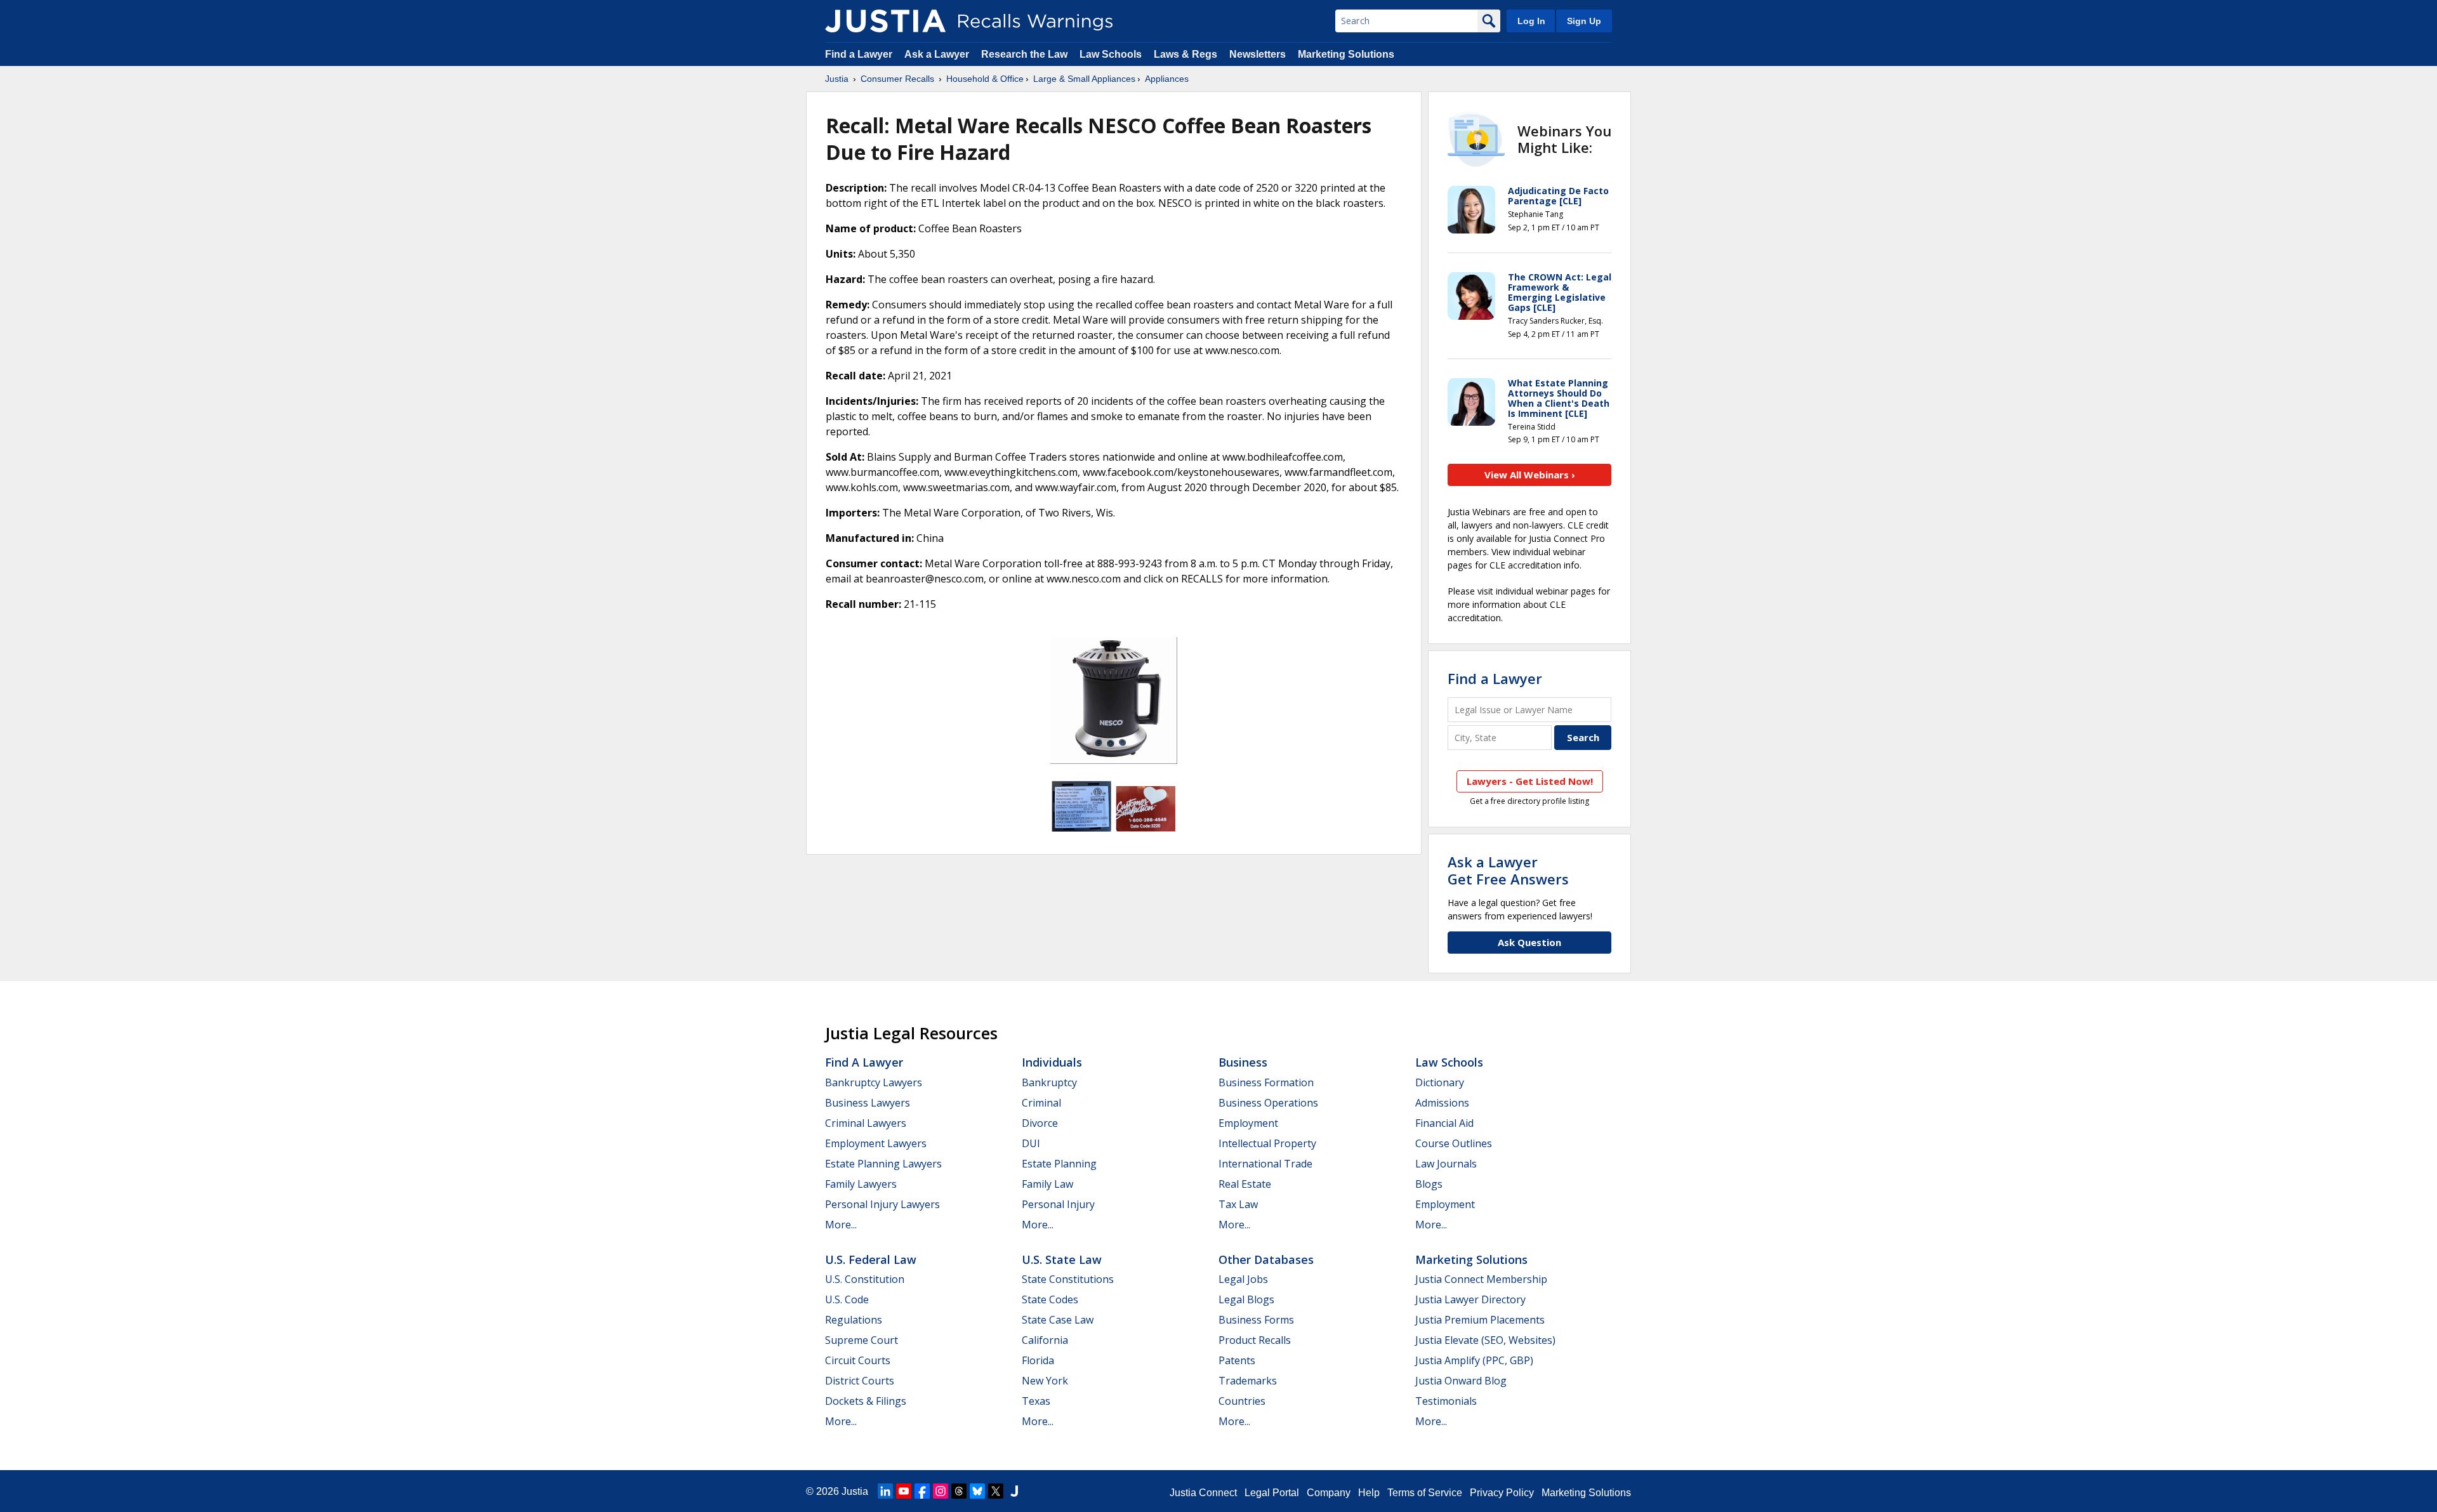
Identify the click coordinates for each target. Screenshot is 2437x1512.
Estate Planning (1059, 1164)
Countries (1242, 1401)
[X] (996, 1491)
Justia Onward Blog (1461, 1381)
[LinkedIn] (885, 1491)
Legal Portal (1272, 1493)
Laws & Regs (1185, 54)
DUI (1031, 1143)
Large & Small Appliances (1084, 79)
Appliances (1167, 79)
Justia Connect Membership (1481, 1279)
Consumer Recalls (897, 79)
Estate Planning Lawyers (883, 1164)
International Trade (1265, 1164)
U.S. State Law (1062, 1259)
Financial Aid (1444, 1123)
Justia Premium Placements (1480, 1320)
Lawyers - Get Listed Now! (1530, 781)
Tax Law (1238, 1204)
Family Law (1047, 1184)
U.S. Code (847, 1299)
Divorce (1040, 1123)
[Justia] (885, 21)
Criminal (1041, 1103)
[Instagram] (941, 1491)
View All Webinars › (1530, 475)
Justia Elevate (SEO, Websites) (1485, 1340)
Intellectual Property (1267, 1143)
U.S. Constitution (865, 1279)
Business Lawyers (868, 1103)
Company (1329, 1493)
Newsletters (1258, 54)
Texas (1036, 1401)
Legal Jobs (1243, 1279)
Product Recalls (1255, 1340)
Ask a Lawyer (938, 54)
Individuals (1052, 1062)
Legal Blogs (1246, 1299)
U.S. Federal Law (871, 1259)
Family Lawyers (861, 1184)
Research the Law (1024, 54)
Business (1243, 1062)
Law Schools (1111, 54)
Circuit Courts (858, 1360)
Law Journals (1446, 1164)
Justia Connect (1203, 1493)
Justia (837, 79)
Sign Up (1584, 21)
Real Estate (1245, 1184)
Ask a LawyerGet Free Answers (1508, 870)
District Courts (860, 1381)
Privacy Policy (1502, 1493)
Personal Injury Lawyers (882, 1204)
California (1045, 1340)
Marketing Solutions (1346, 54)
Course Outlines (1454, 1143)
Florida (1038, 1360)
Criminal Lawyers (866, 1123)
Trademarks (1248, 1381)
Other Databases (1266, 1259)
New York (1045, 1381)
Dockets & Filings (866, 1401)
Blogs (1429, 1184)
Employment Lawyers (876, 1143)
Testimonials (1446, 1401)
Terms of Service (1425, 1493)
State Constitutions (1068, 1279)
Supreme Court (862, 1340)
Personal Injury (1058, 1204)
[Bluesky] (977, 1491)
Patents (1237, 1360)
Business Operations (1268, 1103)
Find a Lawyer (859, 54)
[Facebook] (922, 1491)
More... (841, 1225)
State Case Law (1058, 1320)
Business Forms (1256, 1320)
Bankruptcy (1049, 1082)
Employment (1248, 1123)
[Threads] (959, 1491)
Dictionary (1440, 1082)
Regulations (854, 1320)
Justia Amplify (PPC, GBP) (1474, 1360)
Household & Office (985, 79)
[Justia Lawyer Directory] (1014, 1491)
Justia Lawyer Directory (1470, 1299)
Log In (1531, 21)
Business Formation (1266, 1082)
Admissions (1442, 1103)
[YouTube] (904, 1491)
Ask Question (1529, 942)
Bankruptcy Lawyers (874, 1082)
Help (1369, 1493)
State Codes (1050, 1299)
